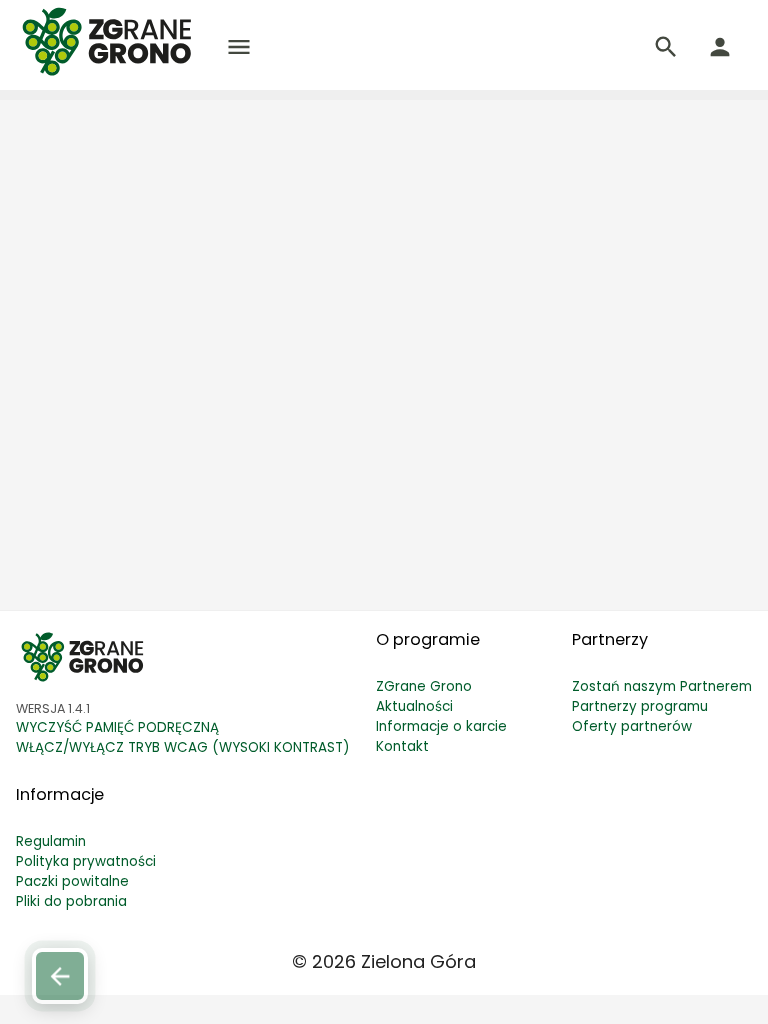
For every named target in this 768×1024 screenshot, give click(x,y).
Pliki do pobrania (71, 901)
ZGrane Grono (424, 686)
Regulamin (51, 841)
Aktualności (414, 706)
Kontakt (402, 746)
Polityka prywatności (86, 861)
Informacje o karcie (441, 726)
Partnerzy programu (640, 706)
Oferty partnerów (632, 726)
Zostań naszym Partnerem (662, 686)
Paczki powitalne (72, 881)
